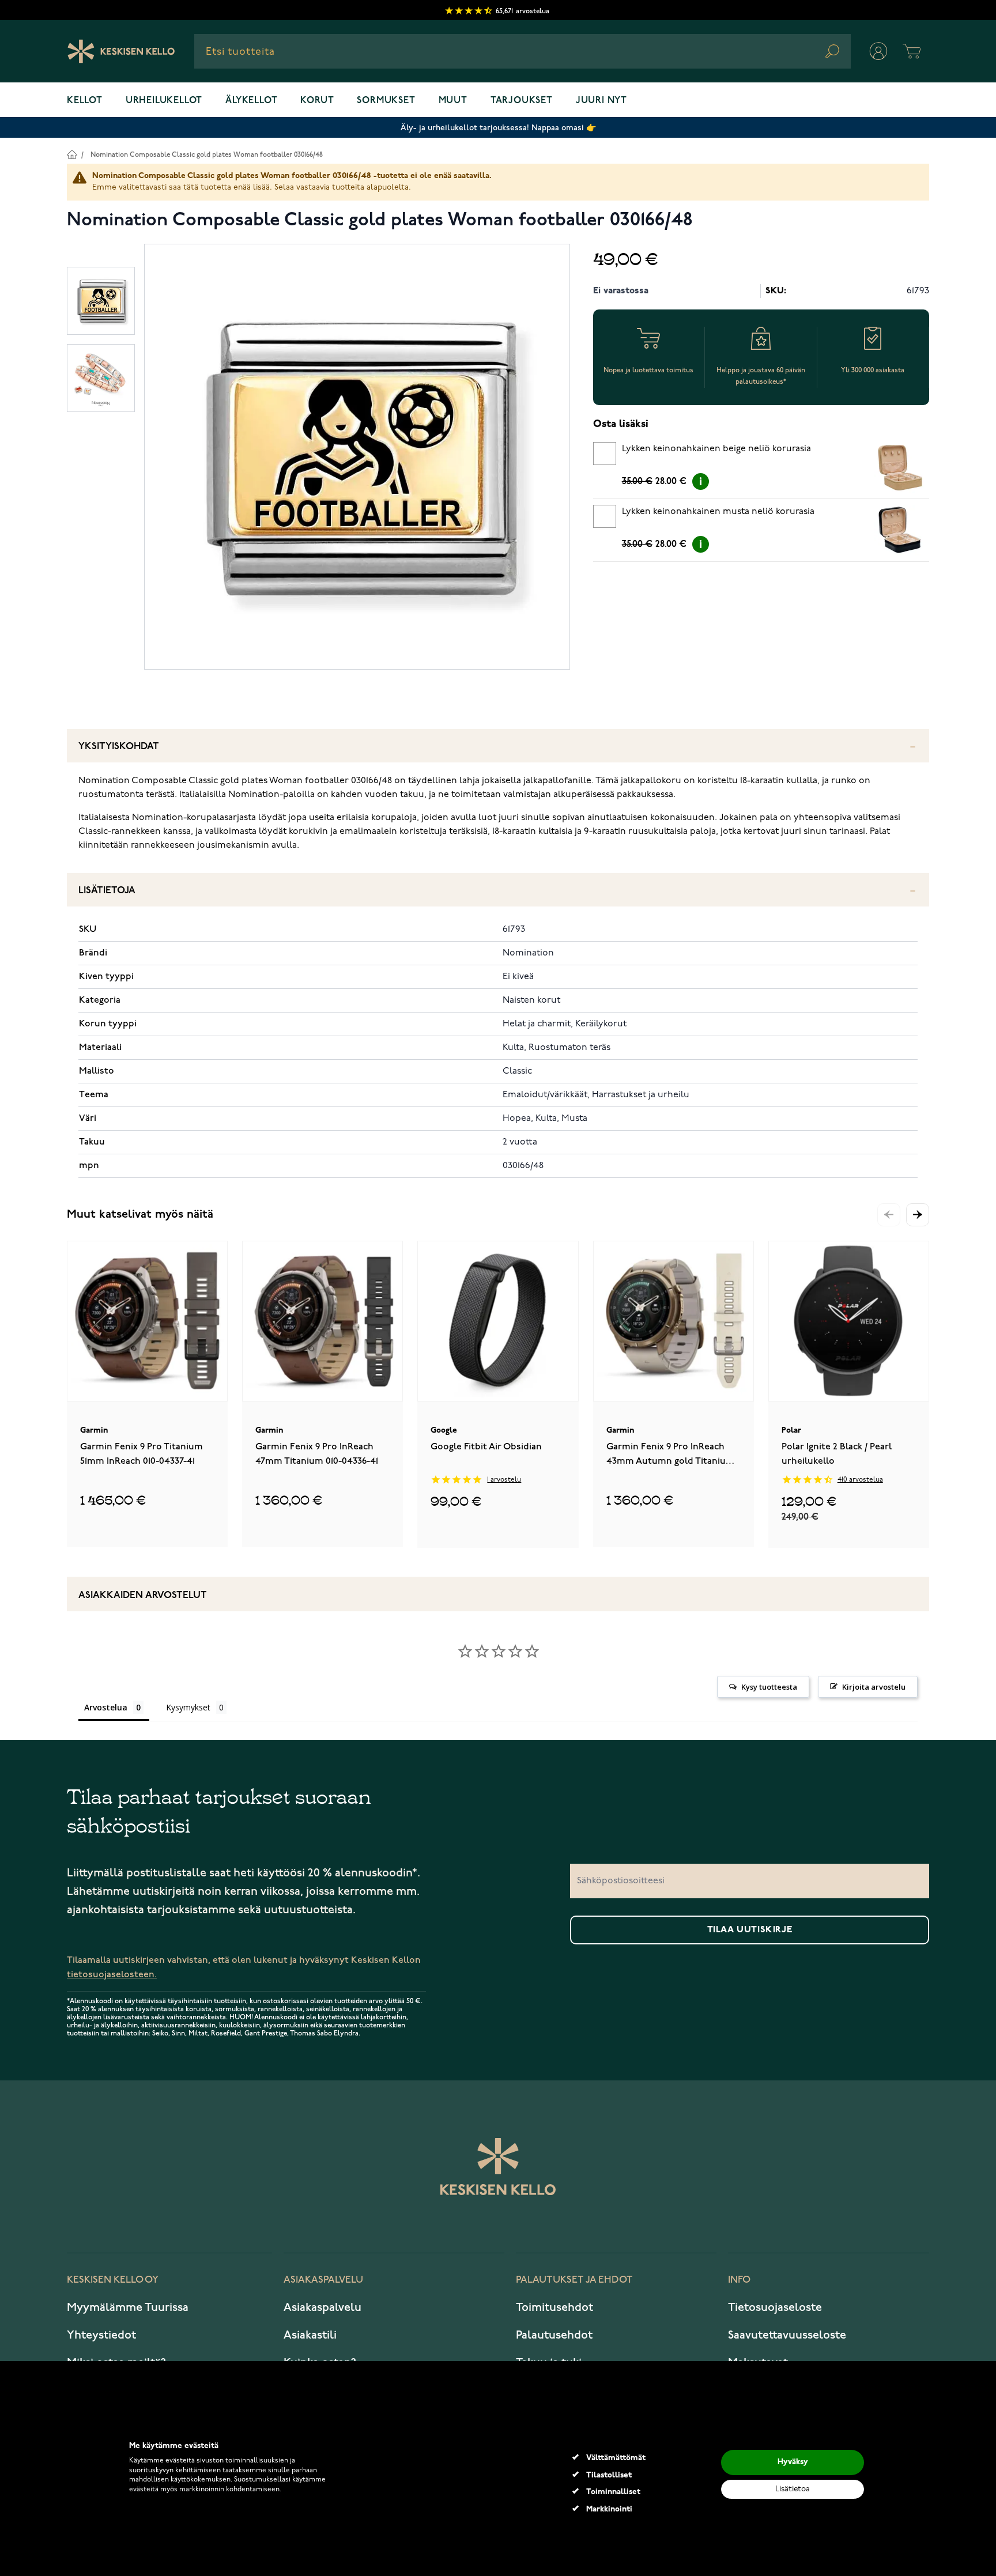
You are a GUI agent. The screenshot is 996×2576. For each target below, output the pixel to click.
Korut (317, 101)
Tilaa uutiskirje (750, 1930)
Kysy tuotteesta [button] (769, 1687)
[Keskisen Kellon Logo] (121, 51)
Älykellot (251, 101)
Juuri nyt (601, 101)
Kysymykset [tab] (188, 1707)
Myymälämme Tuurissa (128, 2307)
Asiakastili (310, 2335)
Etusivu (72, 154)
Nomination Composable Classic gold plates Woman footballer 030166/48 (207, 155)
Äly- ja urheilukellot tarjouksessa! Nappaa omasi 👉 (498, 128)
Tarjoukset (522, 101)
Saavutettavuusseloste (787, 2335)
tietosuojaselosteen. (112, 1975)
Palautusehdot (554, 2335)
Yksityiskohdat (119, 747)
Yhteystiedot (101, 2335)
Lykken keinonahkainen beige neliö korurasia (716, 449)
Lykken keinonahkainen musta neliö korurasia (718, 512)
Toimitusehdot (554, 2307)
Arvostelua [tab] (106, 1707)
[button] (918, 1215)
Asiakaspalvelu (322, 2307)
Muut (453, 101)
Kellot (85, 101)
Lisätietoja (107, 891)
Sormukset (386, 101)
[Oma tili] (878, 51)
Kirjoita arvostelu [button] (874, 1687)
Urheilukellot (164, 101)
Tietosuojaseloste (775, 2307)
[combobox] (522, 51)
